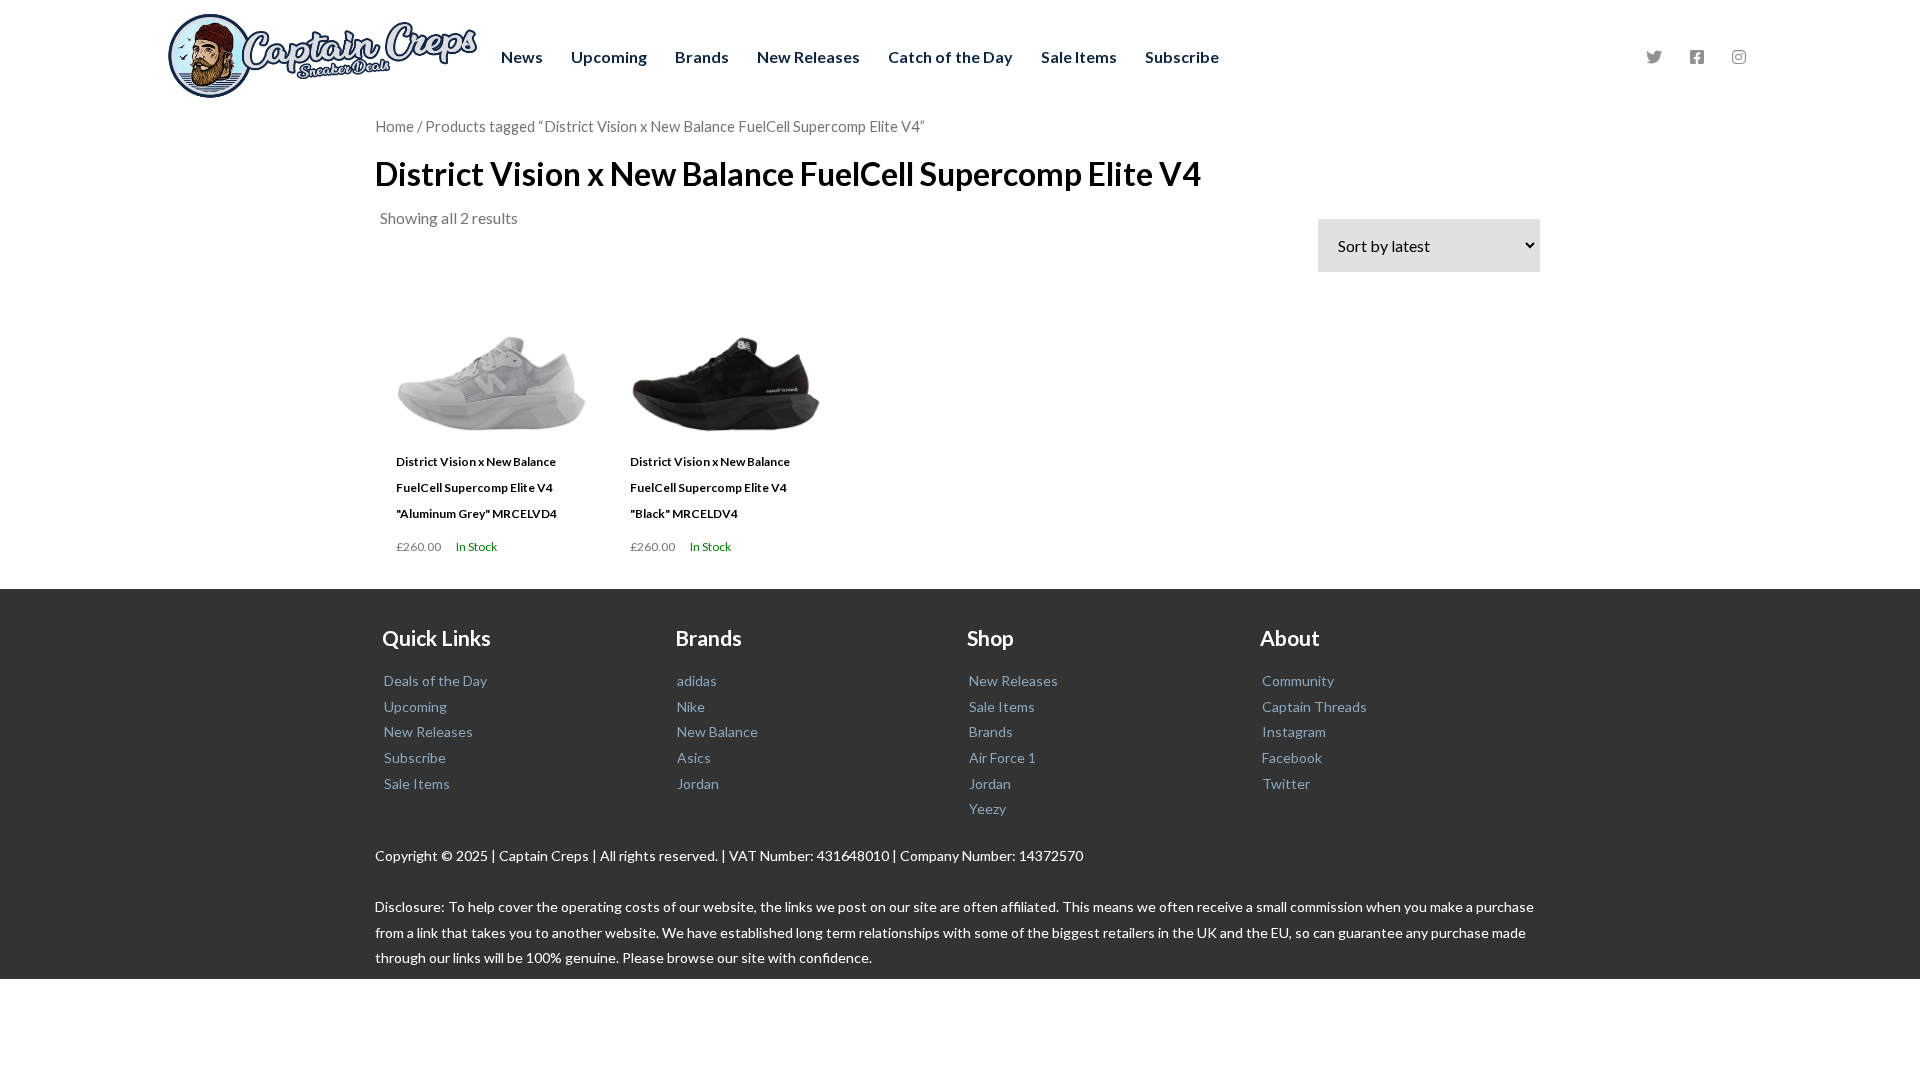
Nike (691, 706)
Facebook (1292, 757)
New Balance (717, 731)
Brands (702, 56)
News (522, 56)
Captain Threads (1314, 706)
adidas (697, 680)
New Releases (808, 56)
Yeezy (987, 808)
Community (1298, 680)
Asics (694, 757)
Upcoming (609, 56)
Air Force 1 (1002, 757)
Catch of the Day (950, 56)
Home (394, 126)
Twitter (1286, 783)
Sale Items (1079, 56)
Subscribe (1182, 56)
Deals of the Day (435, 680)
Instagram (1294, 731)
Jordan (698, 783)
